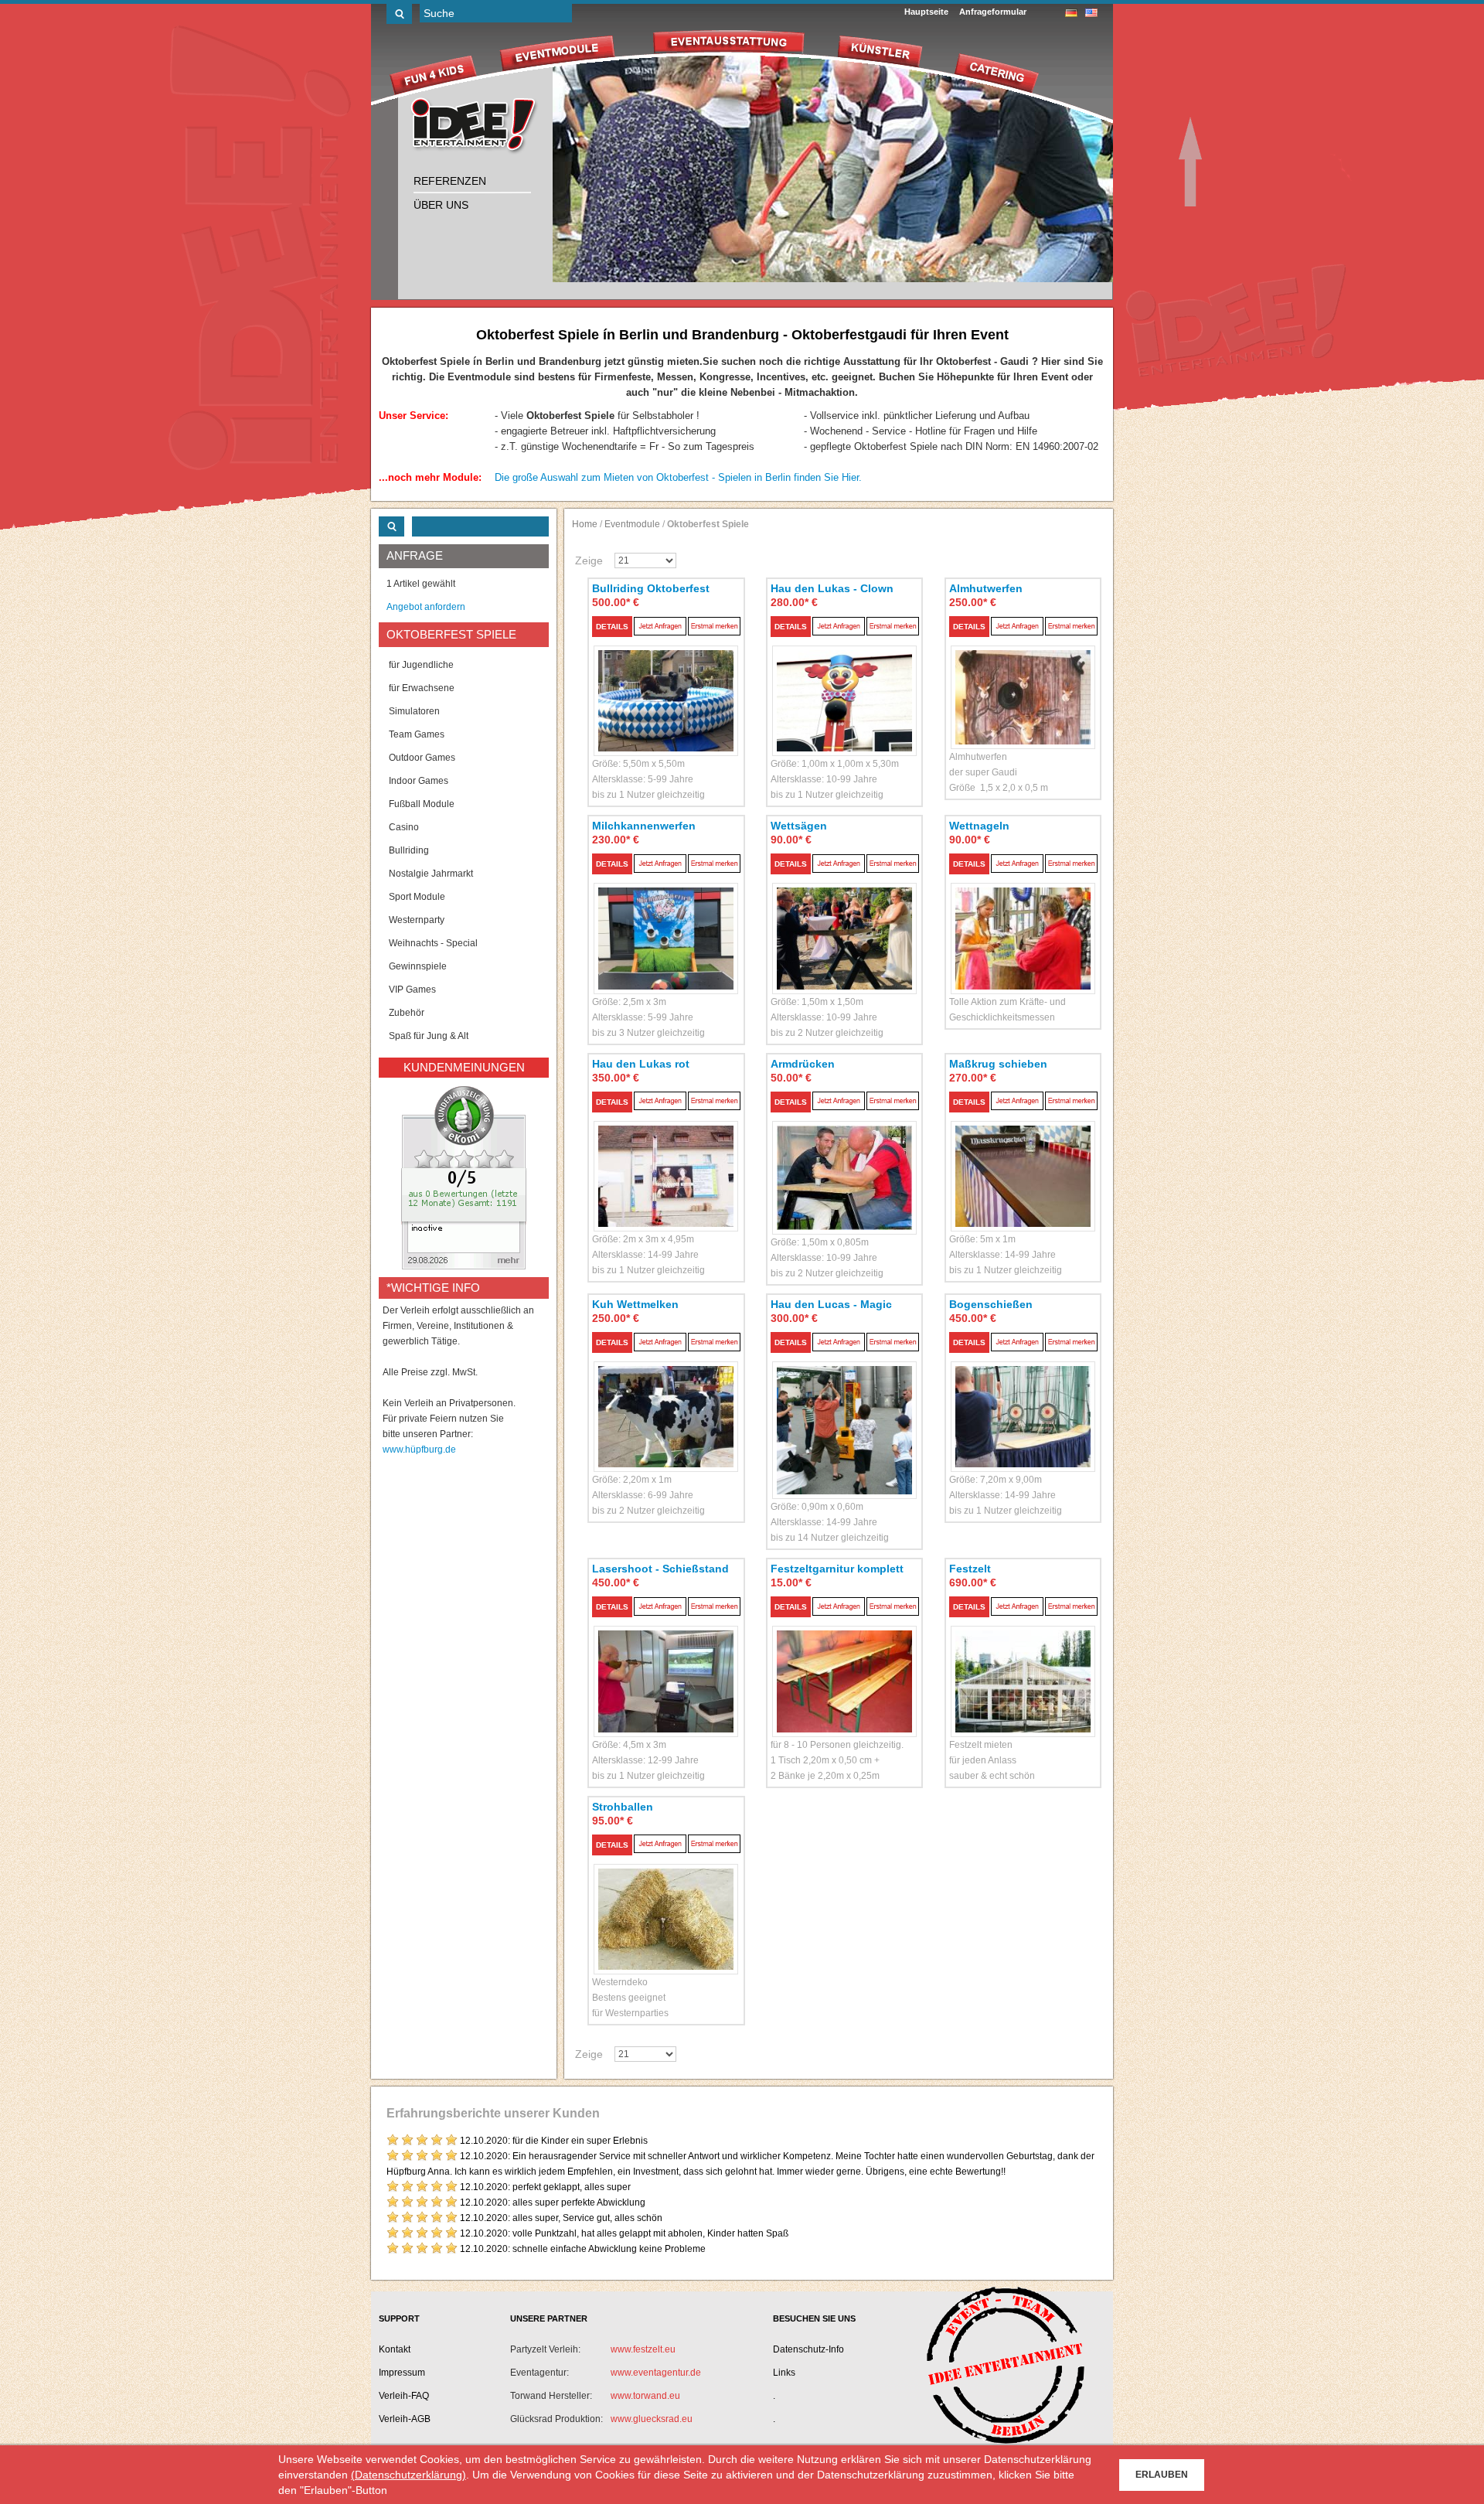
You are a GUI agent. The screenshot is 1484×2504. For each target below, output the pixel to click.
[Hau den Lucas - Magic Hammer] (845, 1412)
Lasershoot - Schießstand (660, 1569)
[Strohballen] (666, 1901)
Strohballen (623, 1807)
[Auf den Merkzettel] (714, 626)
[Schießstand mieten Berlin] (666, 1663)
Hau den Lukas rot (641, 1064)
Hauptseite (926, 12)
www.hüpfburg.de (419, 1450)
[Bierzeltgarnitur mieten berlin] (845, 1663)
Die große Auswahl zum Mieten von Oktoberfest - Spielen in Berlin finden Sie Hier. (678, 477)
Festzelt (970, 1569)
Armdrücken (803, 1064)
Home (585, 524)
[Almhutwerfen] (1023, 680)
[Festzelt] (1023, 1663)
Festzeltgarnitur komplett (837, 1569)
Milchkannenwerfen (644, 826)
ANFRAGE (415, 555)
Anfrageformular (993, 12)
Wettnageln (979, 826)
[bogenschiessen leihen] (1023, 1399)
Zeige (589, 560)
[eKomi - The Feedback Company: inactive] (464, 1177)
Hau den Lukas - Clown (832, 588)
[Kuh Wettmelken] (666, 1399)
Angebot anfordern (426, 607)
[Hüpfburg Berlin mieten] (475, 127)
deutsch (1071, 13)
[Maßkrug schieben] (1023, 1158)
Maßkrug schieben (998, 1064)
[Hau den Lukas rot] (666, 1158)
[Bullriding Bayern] (666, 683)
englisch (1091, 13)
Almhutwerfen (986, 588)
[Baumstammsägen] (845, 920)
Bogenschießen (991, 1304)
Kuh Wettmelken (635, 1304)
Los (399, 14)
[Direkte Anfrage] (660, 626)
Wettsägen (799, 826)
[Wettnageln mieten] (1023, 920)
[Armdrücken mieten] (845, 1160)
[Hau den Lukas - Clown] (845, 683)
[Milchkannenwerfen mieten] (666, 920)
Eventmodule (632, 524)
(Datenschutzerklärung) (408, 2475)
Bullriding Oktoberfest (651, 588)
